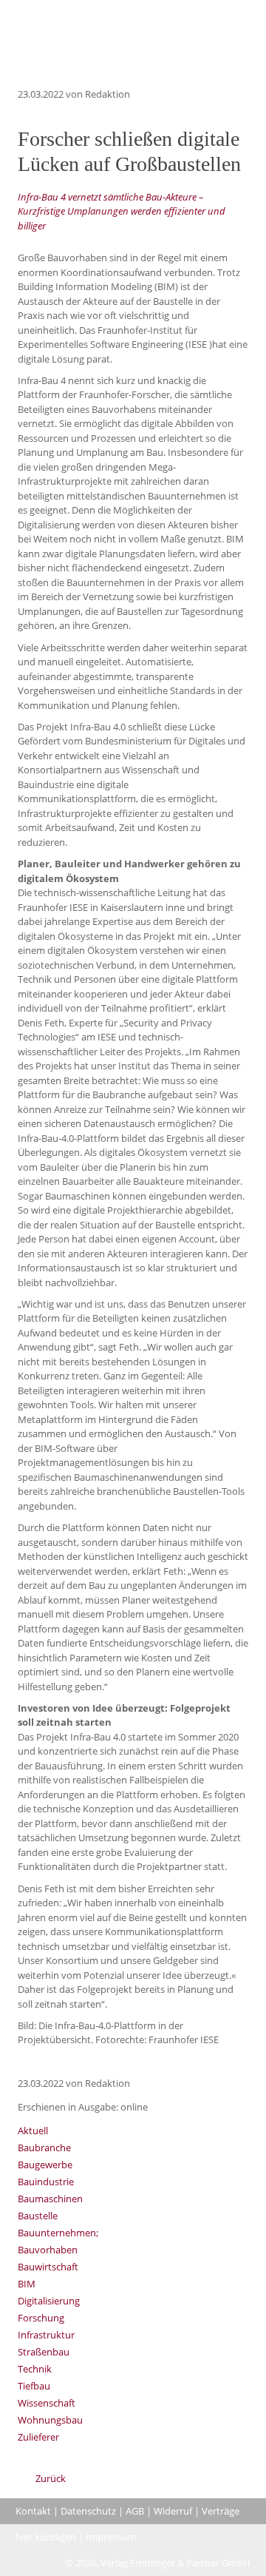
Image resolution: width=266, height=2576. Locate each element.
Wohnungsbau (50, 2420)
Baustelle (38, 2216)
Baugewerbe (45, 2165)
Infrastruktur (46, 2335)
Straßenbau (44, 2352)
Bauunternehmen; (58, 2233)
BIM (27, 2284)
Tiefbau (34, 2386)
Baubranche (44, 2148)
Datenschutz (88, 2511)
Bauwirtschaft (48, 2267)
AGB (135, 2511)
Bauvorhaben (48, 2250)
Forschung (41, 2318)
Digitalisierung (49, 2301)
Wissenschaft (47, 2403)
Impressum (111, 2537)
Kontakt (33, 2511)
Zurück (51, 2478)
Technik (35, 2369)
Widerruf (173, 2511)
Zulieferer (38, 2437)
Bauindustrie (46, 2182)
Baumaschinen (50, 2199)
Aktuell (33, 2131)
